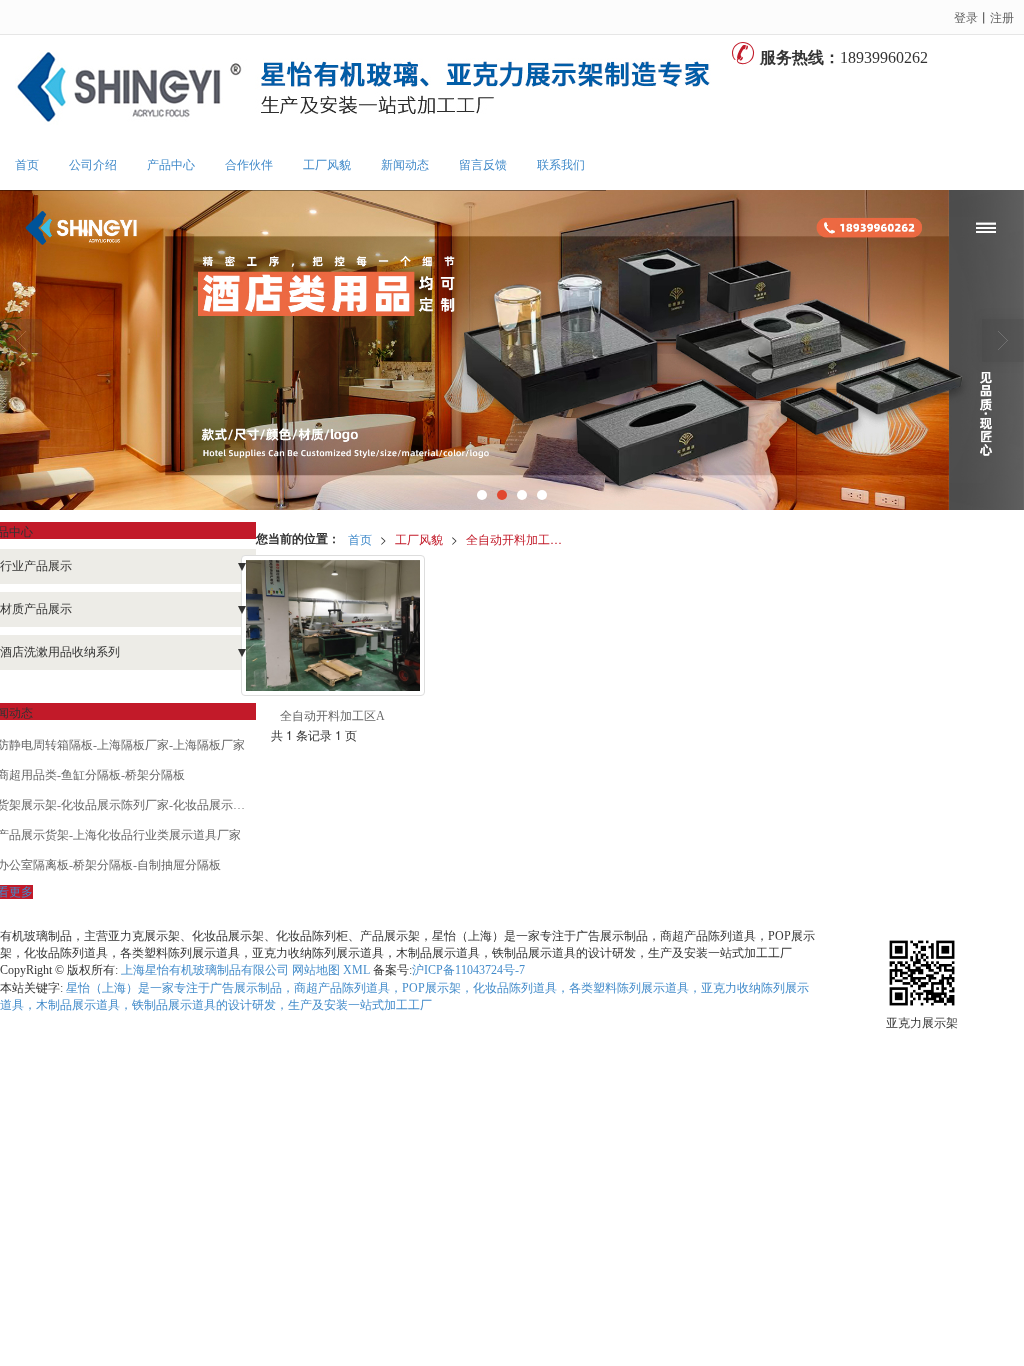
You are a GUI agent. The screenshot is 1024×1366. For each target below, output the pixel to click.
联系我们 (561, 165)
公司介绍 (93, 165)
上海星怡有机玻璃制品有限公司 (205, 970)
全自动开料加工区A (518, 538)
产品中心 (171, 165)
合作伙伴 (249, 165)
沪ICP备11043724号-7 (468, 970)
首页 (27, 165)
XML (356, 970)
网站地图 (316, 970)
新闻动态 (405, 165)
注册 (1002, 16)
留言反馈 (483, 165)
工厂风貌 (327, 165)
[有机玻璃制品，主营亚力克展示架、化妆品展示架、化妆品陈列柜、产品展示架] (365, 87)
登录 (966, 16)
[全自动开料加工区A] (333, 625)
